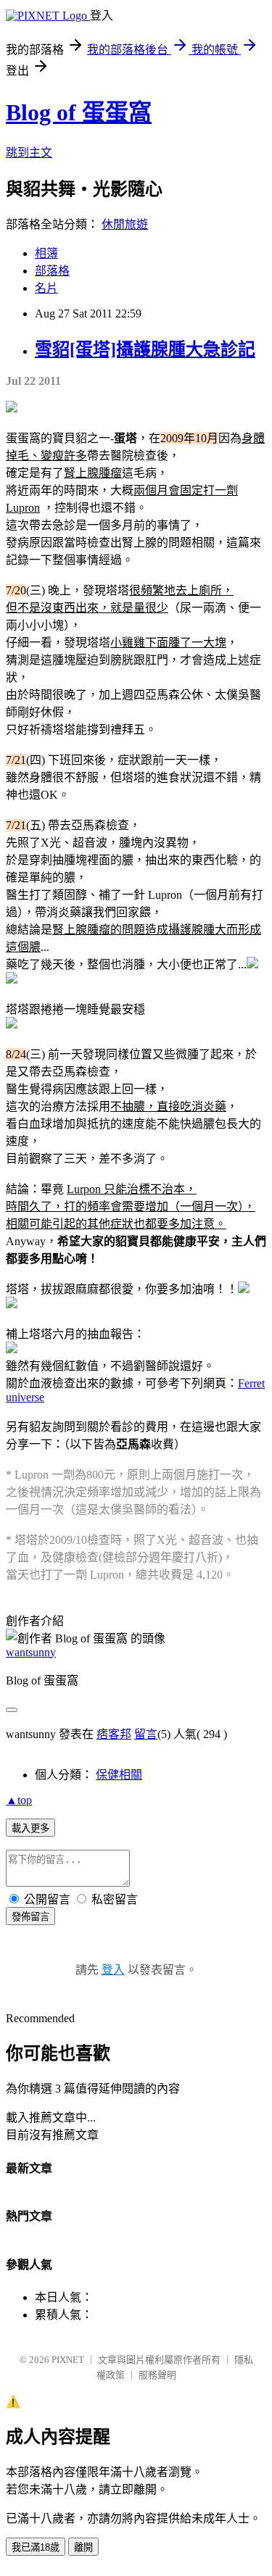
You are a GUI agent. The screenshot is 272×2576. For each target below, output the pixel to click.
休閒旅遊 (125, 224)
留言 (146, 1734)
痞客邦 (114, 1734)
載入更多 (30, 1828)
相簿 (46, 253)
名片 (46, 288)
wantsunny (31, 1652)
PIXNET (68, 2360)
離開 (83, 2547)
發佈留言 (30, 1917)
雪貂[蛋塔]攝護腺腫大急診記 (145, 349)
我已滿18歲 (36, 2547)
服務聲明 (157, 2375)
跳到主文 (29, 153)
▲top (19, 1800)
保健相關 (119, 1775)
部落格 (52, 271)
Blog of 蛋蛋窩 (79, 112)
